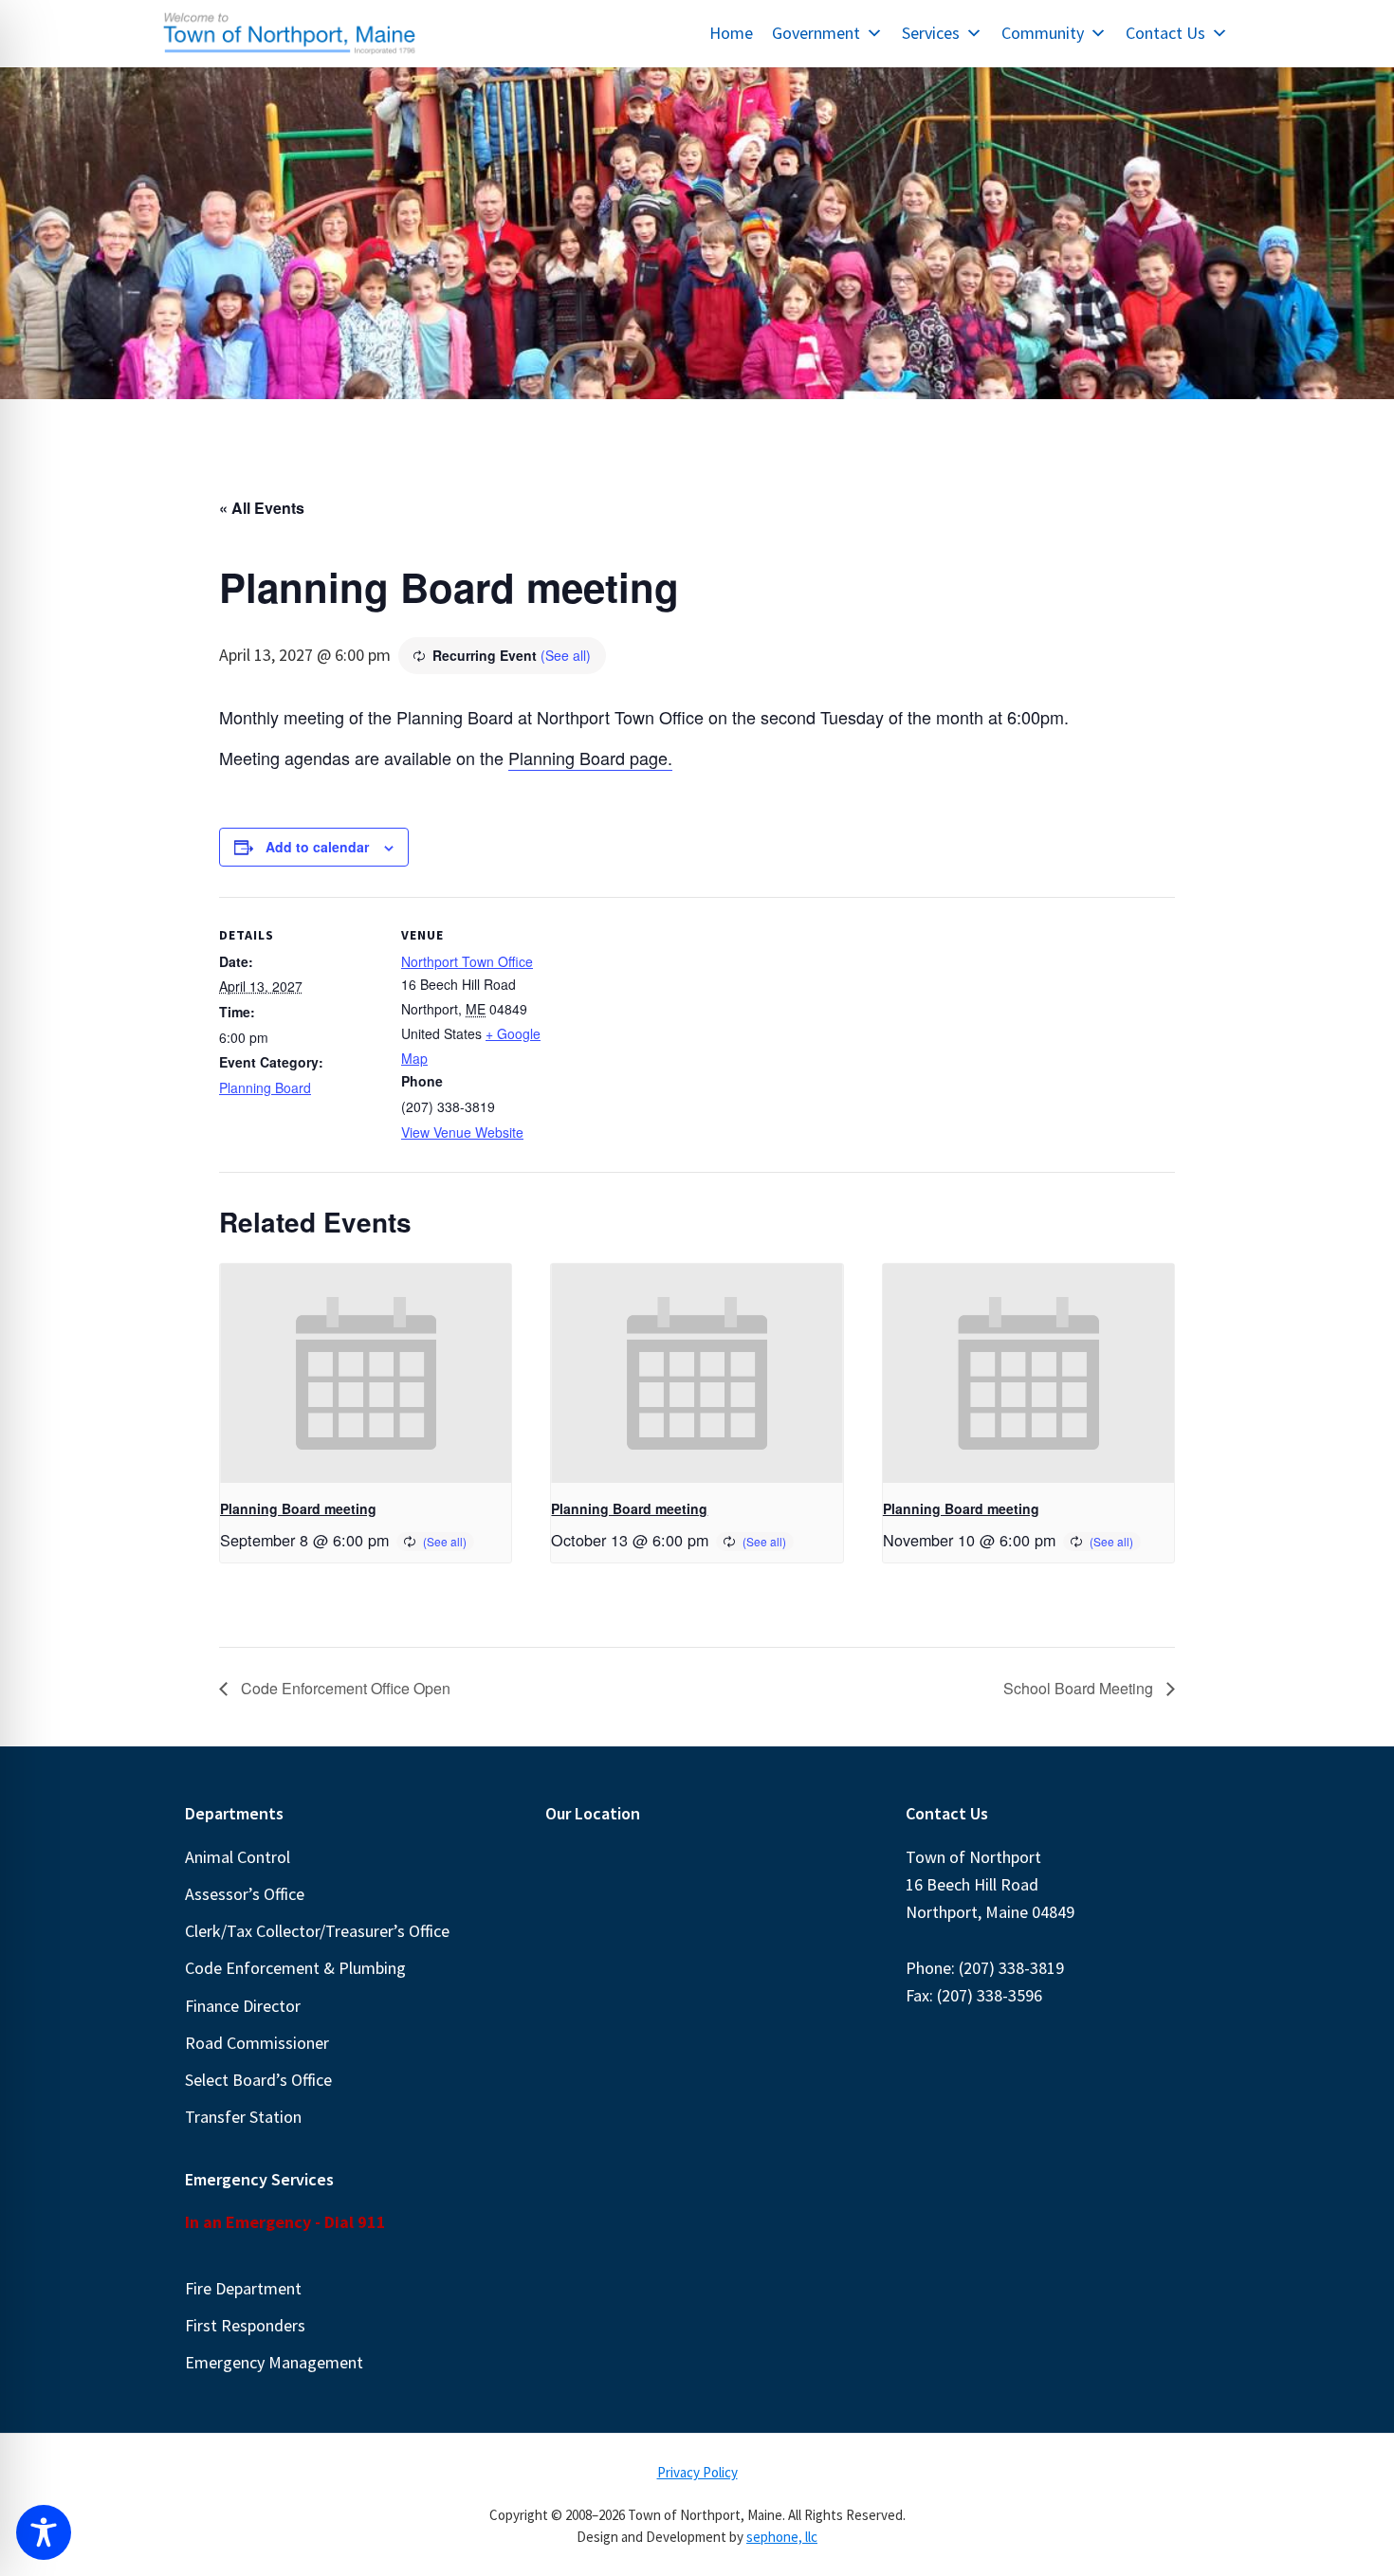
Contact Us (1165, 33)
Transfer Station (243, 2117)
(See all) (566, 655)
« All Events (262, 508)
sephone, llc (782, 2537)
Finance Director (243, 2006)
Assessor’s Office (245, 1894)
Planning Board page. (590, 758)
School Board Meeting (1080, 1688)
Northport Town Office (467, 961)
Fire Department (243, 2288)
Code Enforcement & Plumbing (295, 1968)
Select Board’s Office (258, 2080)
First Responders (245, 2325)
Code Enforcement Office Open (344, 1688)
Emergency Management (274, 2362)
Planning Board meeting (298, 1508)
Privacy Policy (697, 2472)
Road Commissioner (257, 2043)
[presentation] (366, 1373)
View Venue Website (462, 1132)
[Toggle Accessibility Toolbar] (44, 2532)
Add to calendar (317, 847)
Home (731, 33)
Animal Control (238, 1857)
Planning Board (265, 1087)
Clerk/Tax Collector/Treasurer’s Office (317, 1931)
